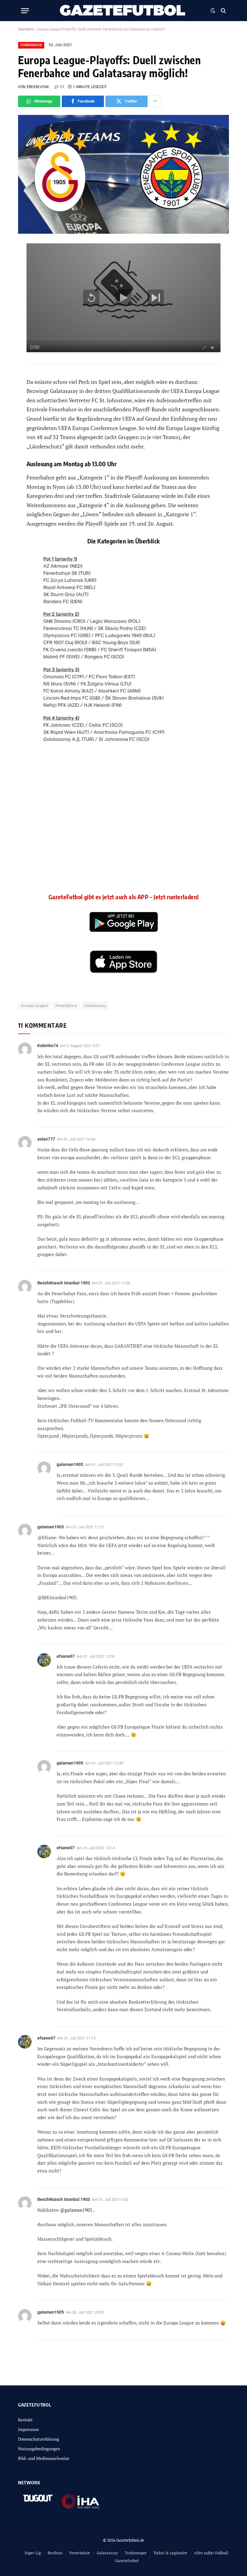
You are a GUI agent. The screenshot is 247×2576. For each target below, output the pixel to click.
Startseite (26, 29)
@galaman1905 (76, 2210)
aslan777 (46, 1139)
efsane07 (66, 1848)
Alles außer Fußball (211, 2553)
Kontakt (25, 2420)
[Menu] (25, 11)
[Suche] (223, 11)
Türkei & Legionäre (170, 2553)
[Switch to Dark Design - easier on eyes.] (213, 11)
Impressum (28, 2429)
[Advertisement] (124, 833)
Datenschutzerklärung (39, 2439)
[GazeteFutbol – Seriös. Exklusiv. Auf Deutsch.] (123, 11)
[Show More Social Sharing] (155, 101)
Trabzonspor (136, 2553)
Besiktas (55, 2553)
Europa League (34, 1006)
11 (62, 87)
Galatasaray (95, 1006)
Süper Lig (33, 2553)
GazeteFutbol (127, 2561)
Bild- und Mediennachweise (44, 2458)
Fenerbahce (31, 45)
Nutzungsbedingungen (39, 2449)
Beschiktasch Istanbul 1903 (64, 1283)
